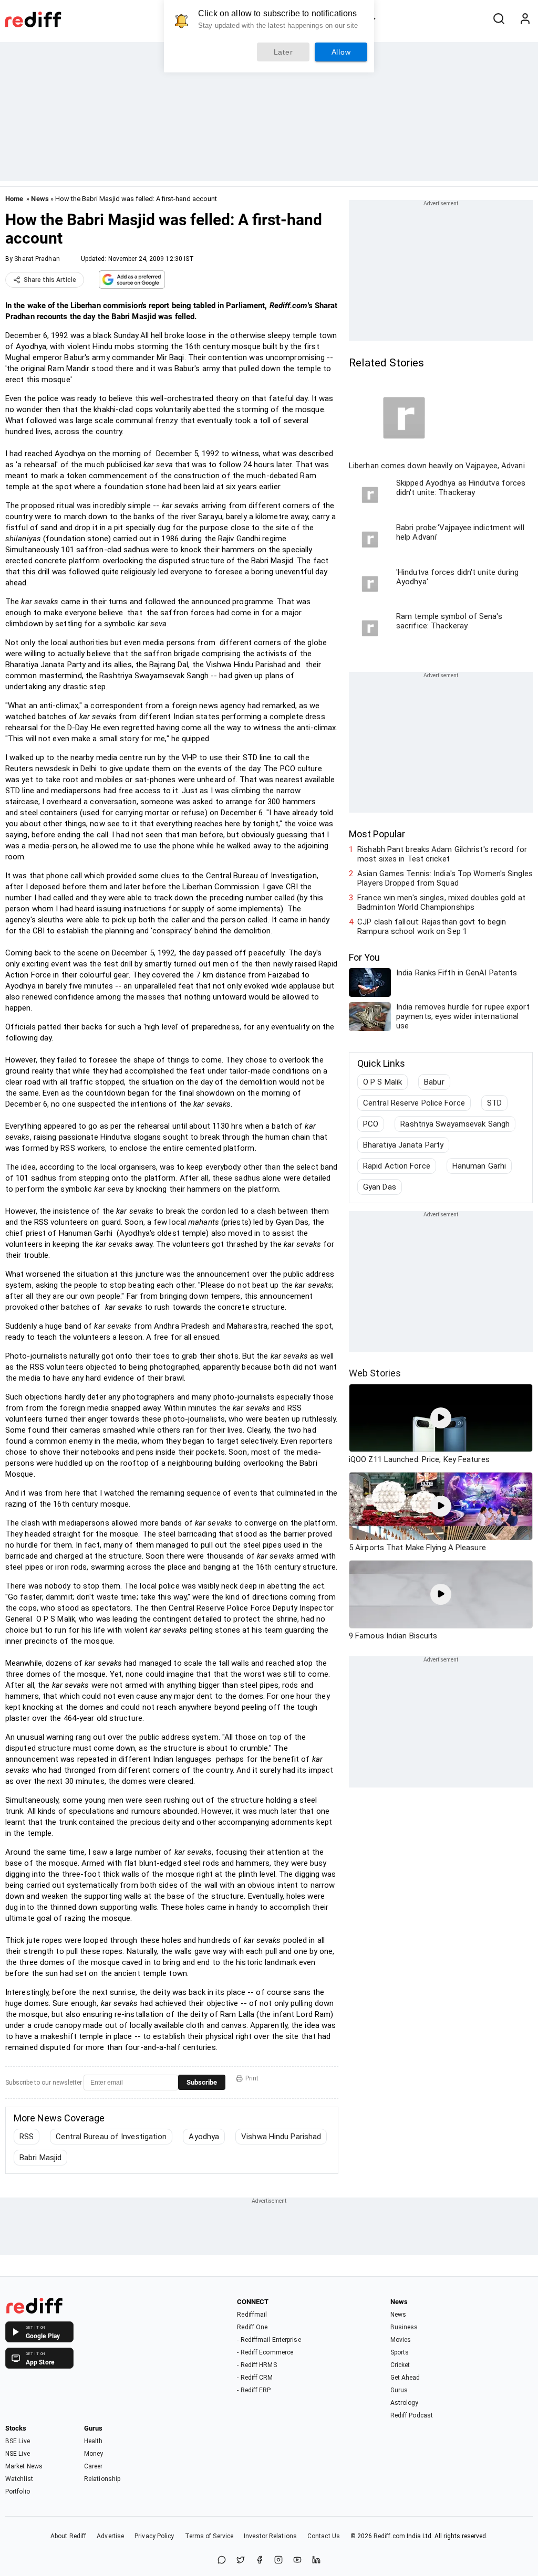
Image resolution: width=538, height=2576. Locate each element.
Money (94, 2454)
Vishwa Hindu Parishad (281, 2137)
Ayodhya (204, 2137)
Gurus (399, 2390)
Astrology (405, 2403)
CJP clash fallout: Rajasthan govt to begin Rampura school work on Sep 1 (432, 927)
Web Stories (375, 1373)
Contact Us (324, 2536)
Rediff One (252, 2327)
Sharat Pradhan (37, 259)
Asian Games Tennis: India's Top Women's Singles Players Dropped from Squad (445, 878)
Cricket (400, 2365)
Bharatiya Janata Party (403, 1145)
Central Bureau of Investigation (111, 2137)
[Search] (499, 19)
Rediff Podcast (412, 2415)
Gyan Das (380, 1187)
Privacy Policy (154, 2536)
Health (94, 2441)
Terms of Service (209, 2536)
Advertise (110, 2536)
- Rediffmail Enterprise (269, 2340)
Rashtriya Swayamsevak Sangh (455, 1124)
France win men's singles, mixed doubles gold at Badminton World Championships (441, 902)
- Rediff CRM (255, 2378)
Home (14, 199)
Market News (24, 2466)
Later (283, 52)
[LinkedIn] (316, 2561)
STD (494, 1103)
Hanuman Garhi (479, 1166)
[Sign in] (525, 19)
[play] (441, 1418)
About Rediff (68, 2536)
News (40, 199)
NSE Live (18, 2454)
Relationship (102, 2479)
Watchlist (19, 2479)
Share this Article (50, 280)
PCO (371, 1124)
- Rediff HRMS (257, 2365)
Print (252, 2078)
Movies (401, 2340)
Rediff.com (389, 2536)
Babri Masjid (40, 2158)
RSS (27, 2137)
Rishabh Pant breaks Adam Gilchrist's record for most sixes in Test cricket (442, 854)
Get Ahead (405, 2378)
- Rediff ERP (254, 2390)
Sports (400, 2352)
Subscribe (202, 2082)
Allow (341, 52)
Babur (434, 1082)
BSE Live (18, 2441)
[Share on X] (241, 2561)
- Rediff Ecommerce (265, 2352)
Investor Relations (270, 2536)
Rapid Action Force (397, 1166)
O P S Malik (382, 1082)
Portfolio (18, 2491)
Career (94, 2466)
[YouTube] (297, 2561)
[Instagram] (278, 2561)
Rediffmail (252, 2315)
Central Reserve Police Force (414, 1103)
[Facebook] (260, 2561)
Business (404, 2327)
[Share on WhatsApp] (222, 2561)
